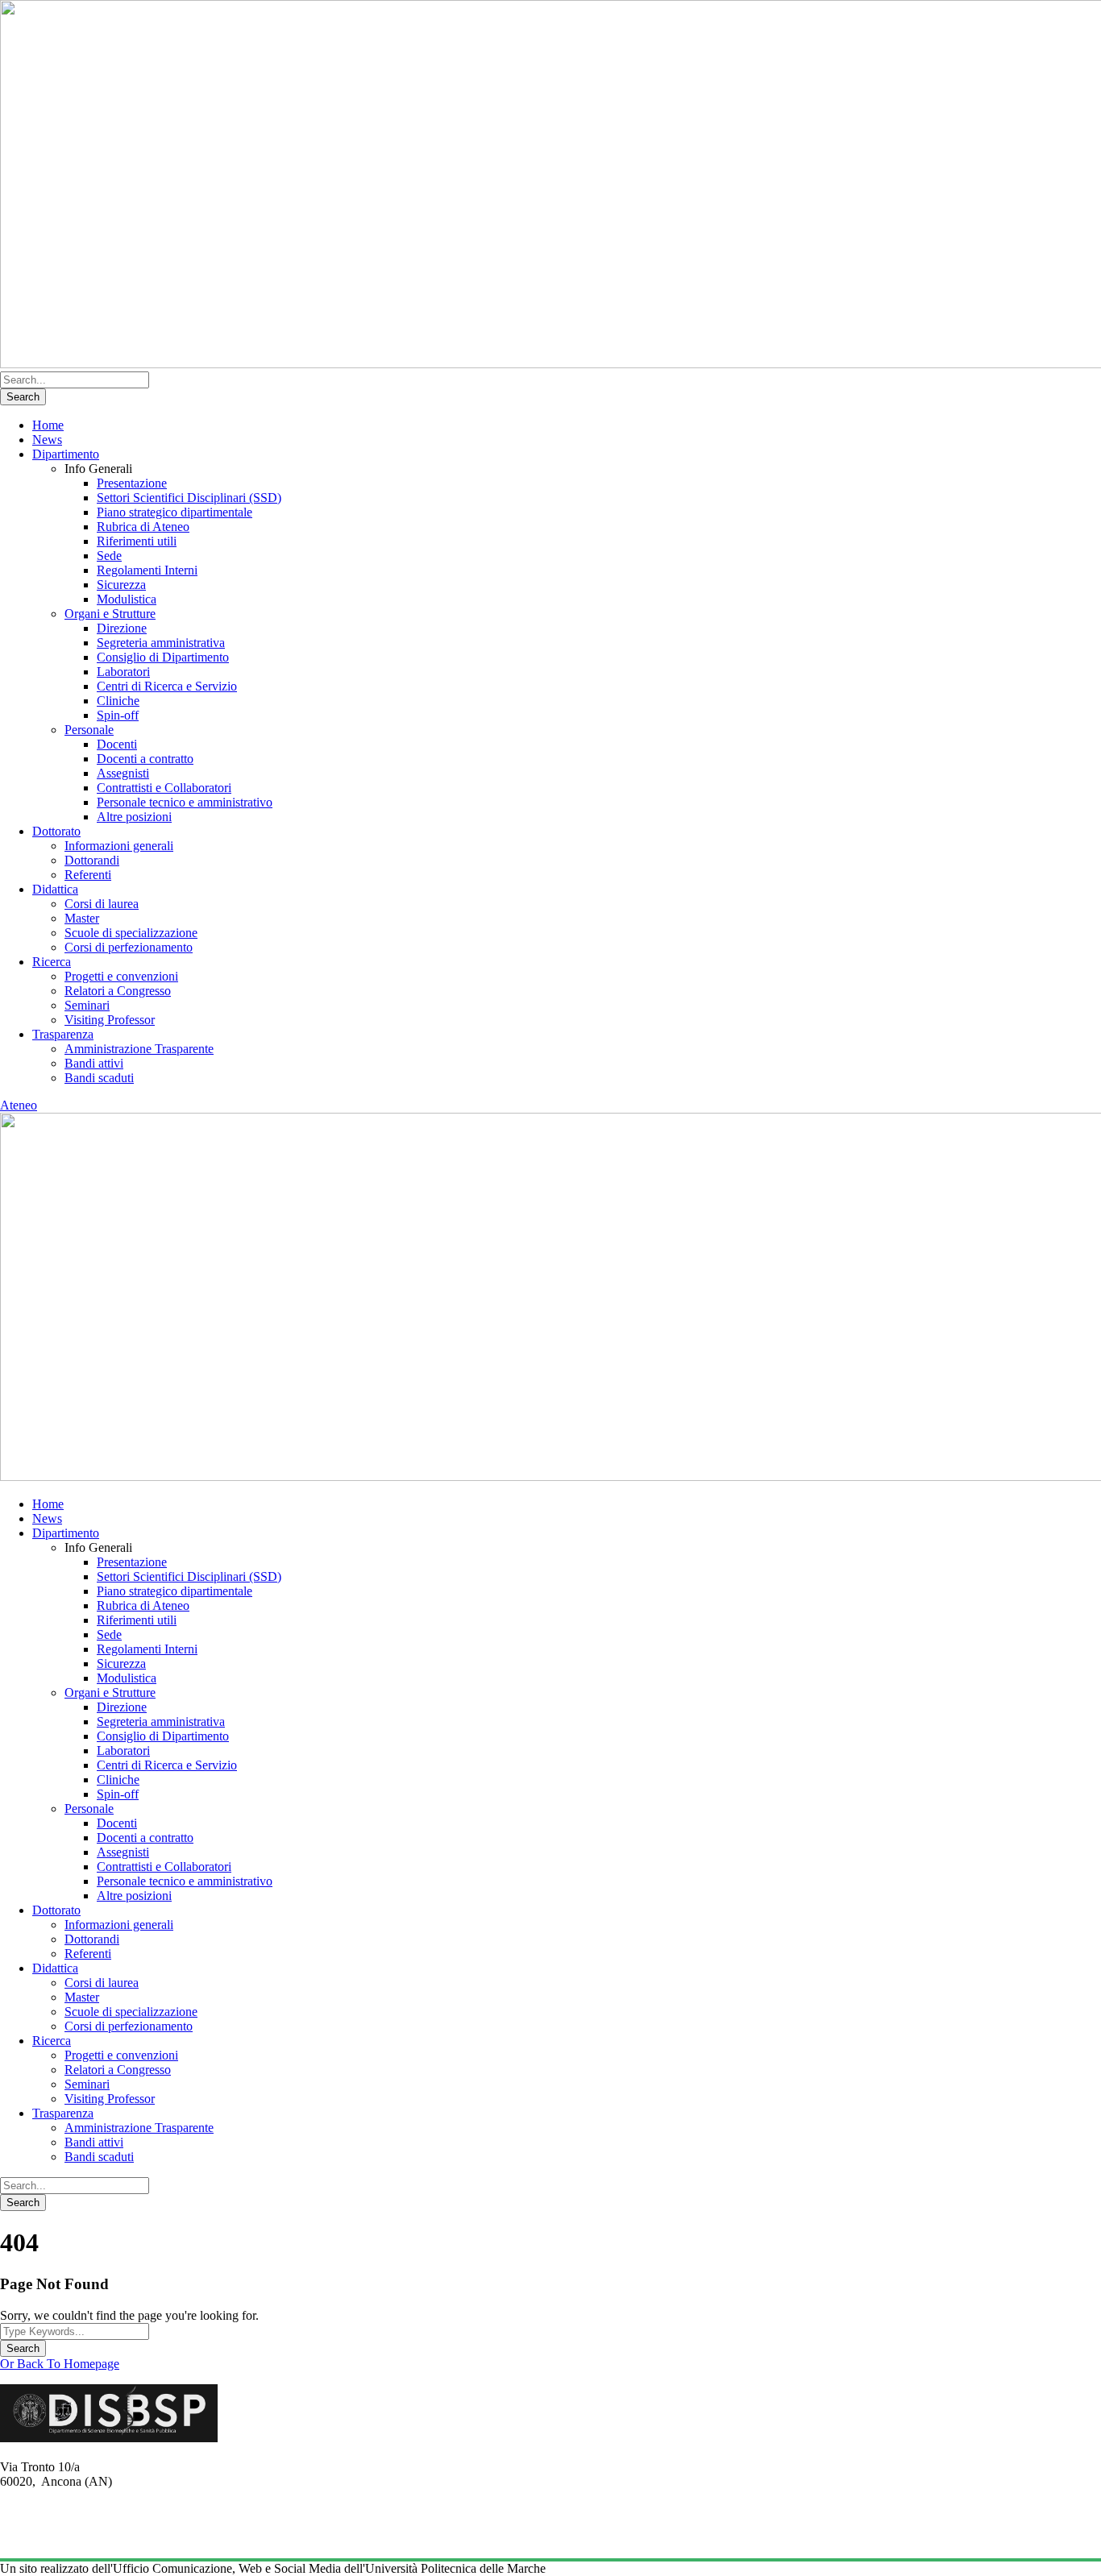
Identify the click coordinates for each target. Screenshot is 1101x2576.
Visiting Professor (110, 1020)
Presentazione (132, 483)
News (47, 440)
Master (82, 918)
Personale (89, 730)
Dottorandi (92, 860)
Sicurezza (121, 585)
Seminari (87, 1005)
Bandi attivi (94, 1063)
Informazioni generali (119, 846)
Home (48, 425)
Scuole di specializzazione (131, 933)
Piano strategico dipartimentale (174, 512)
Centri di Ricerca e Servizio (167, 686)
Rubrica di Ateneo (143, 527)
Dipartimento (66, 454)
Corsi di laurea (102, 904)
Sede (109, 556)
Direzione (122, 628)
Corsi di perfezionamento (129, 947)
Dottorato (56, 831)
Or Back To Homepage (60, 2364)
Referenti (88, 875)
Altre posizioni (134, 817)
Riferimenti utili (137, 541)
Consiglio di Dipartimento (163, 657)
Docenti (117, 744)
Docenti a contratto (145, 759)
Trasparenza (63, 1034)
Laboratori (123, 672)
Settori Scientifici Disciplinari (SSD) (189, 498)
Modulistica (127, 599)
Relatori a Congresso (118, 991)
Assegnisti (123, 773)
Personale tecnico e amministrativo (185, 802)
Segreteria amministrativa (161, 643)
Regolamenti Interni (147, 570)
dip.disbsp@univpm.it (56, 2538)
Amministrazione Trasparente (139, 1049)
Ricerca (52, 962)
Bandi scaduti (99, 1078)
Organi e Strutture (110, 614)
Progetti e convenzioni (121, 976)
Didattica (55, 889)
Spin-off (118, 715)
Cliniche (118, 701)
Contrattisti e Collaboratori (164, 788)
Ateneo (19, 1105)
